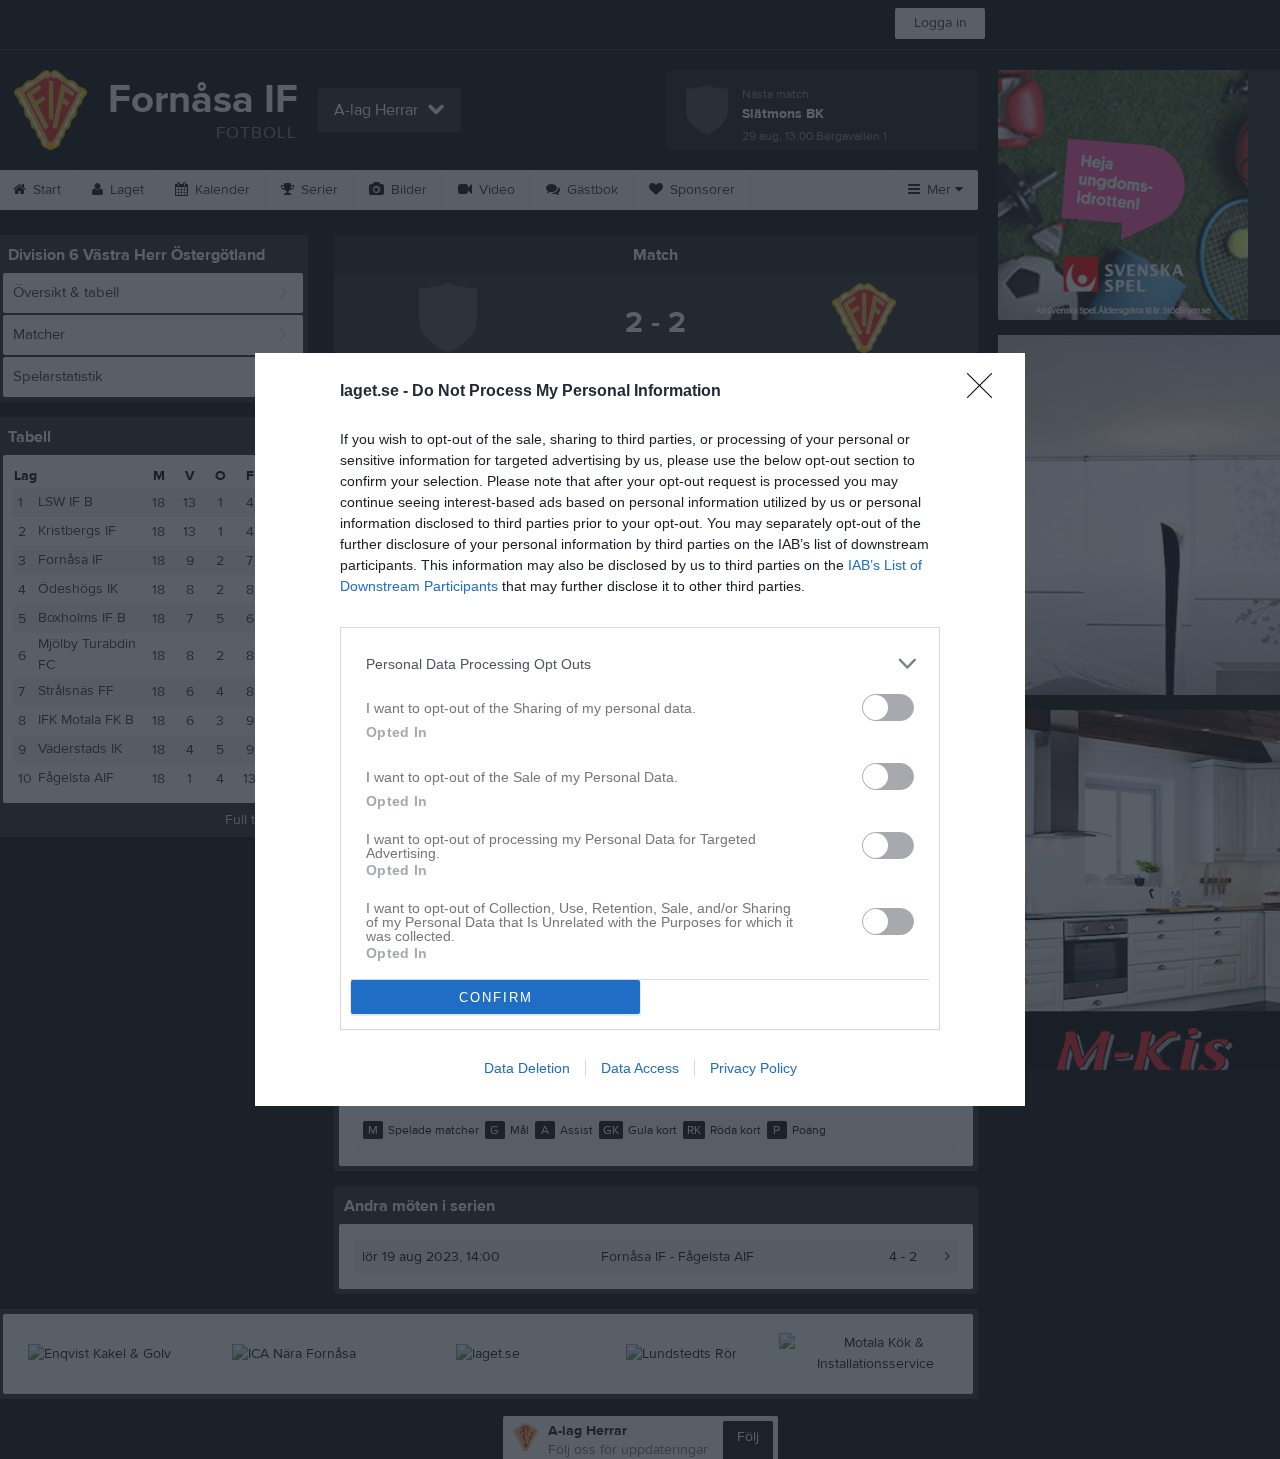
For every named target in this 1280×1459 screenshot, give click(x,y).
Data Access (640, 1068)
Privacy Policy (753, 1068)
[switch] (888, 707)
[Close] (986, 392)
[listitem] (640, 663)
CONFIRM (496, 997)
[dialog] (640, 729)
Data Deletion (527, 1068)
